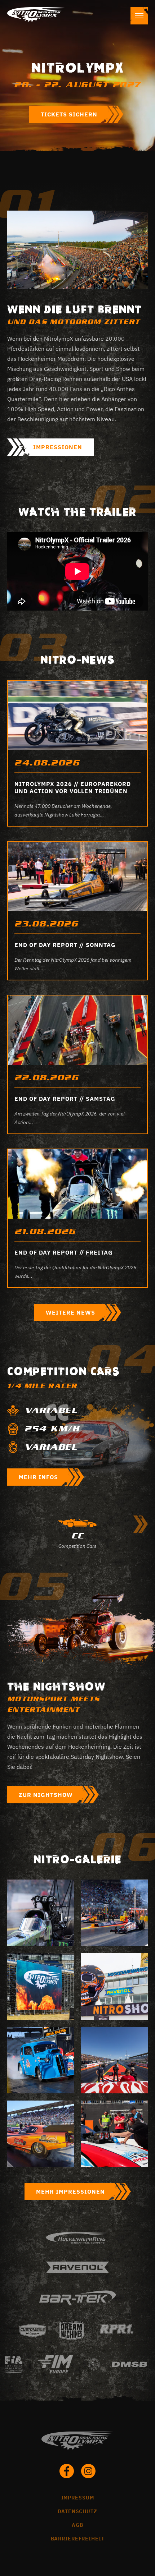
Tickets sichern (69, 114)
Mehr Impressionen (70, 2191)
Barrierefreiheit (78, 2539)
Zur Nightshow (46, 1795)
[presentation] (141, 1524)
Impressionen (58, 447)
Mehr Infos (38, 1477)
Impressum (78, 2498)
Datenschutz (77, 2511)
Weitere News (70, 1312)
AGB (77, 2525)
